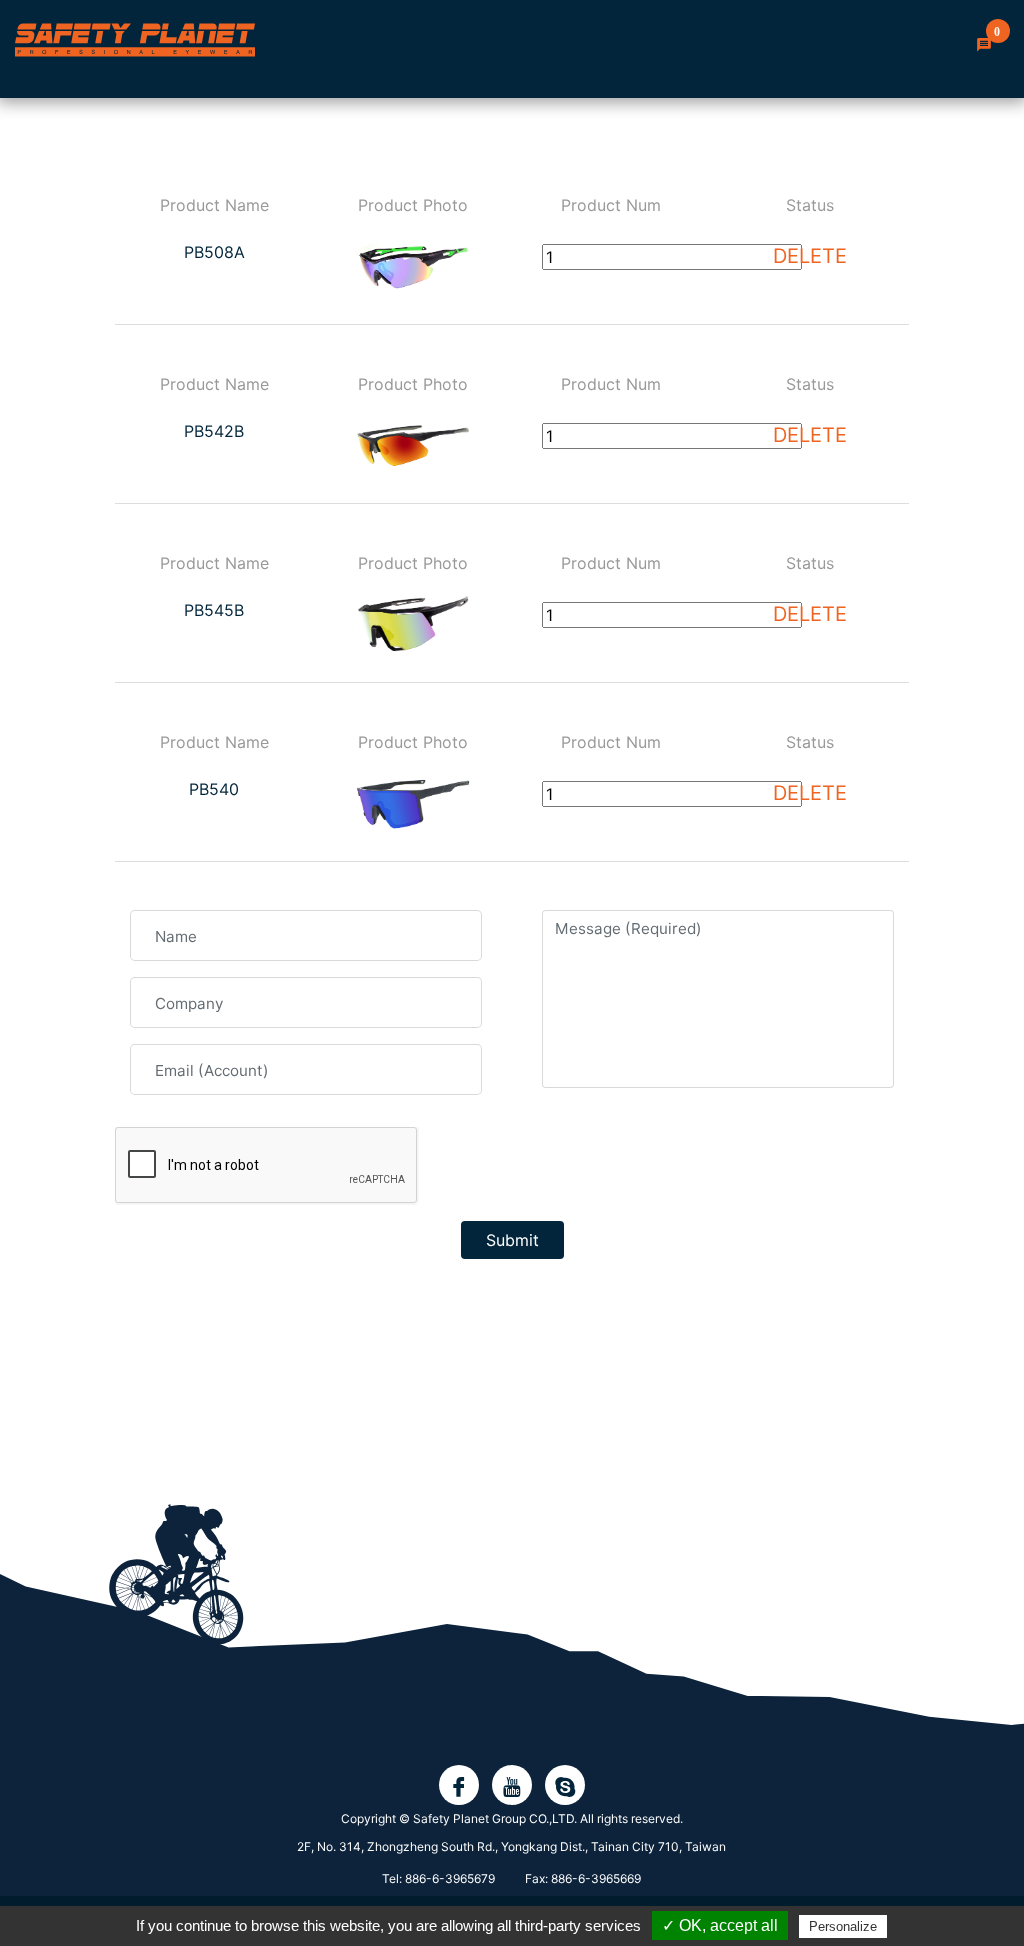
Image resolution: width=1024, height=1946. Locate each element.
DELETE (810, 256)
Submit (512, 1240)
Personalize (843, 1926)
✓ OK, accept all (720, 1925)
